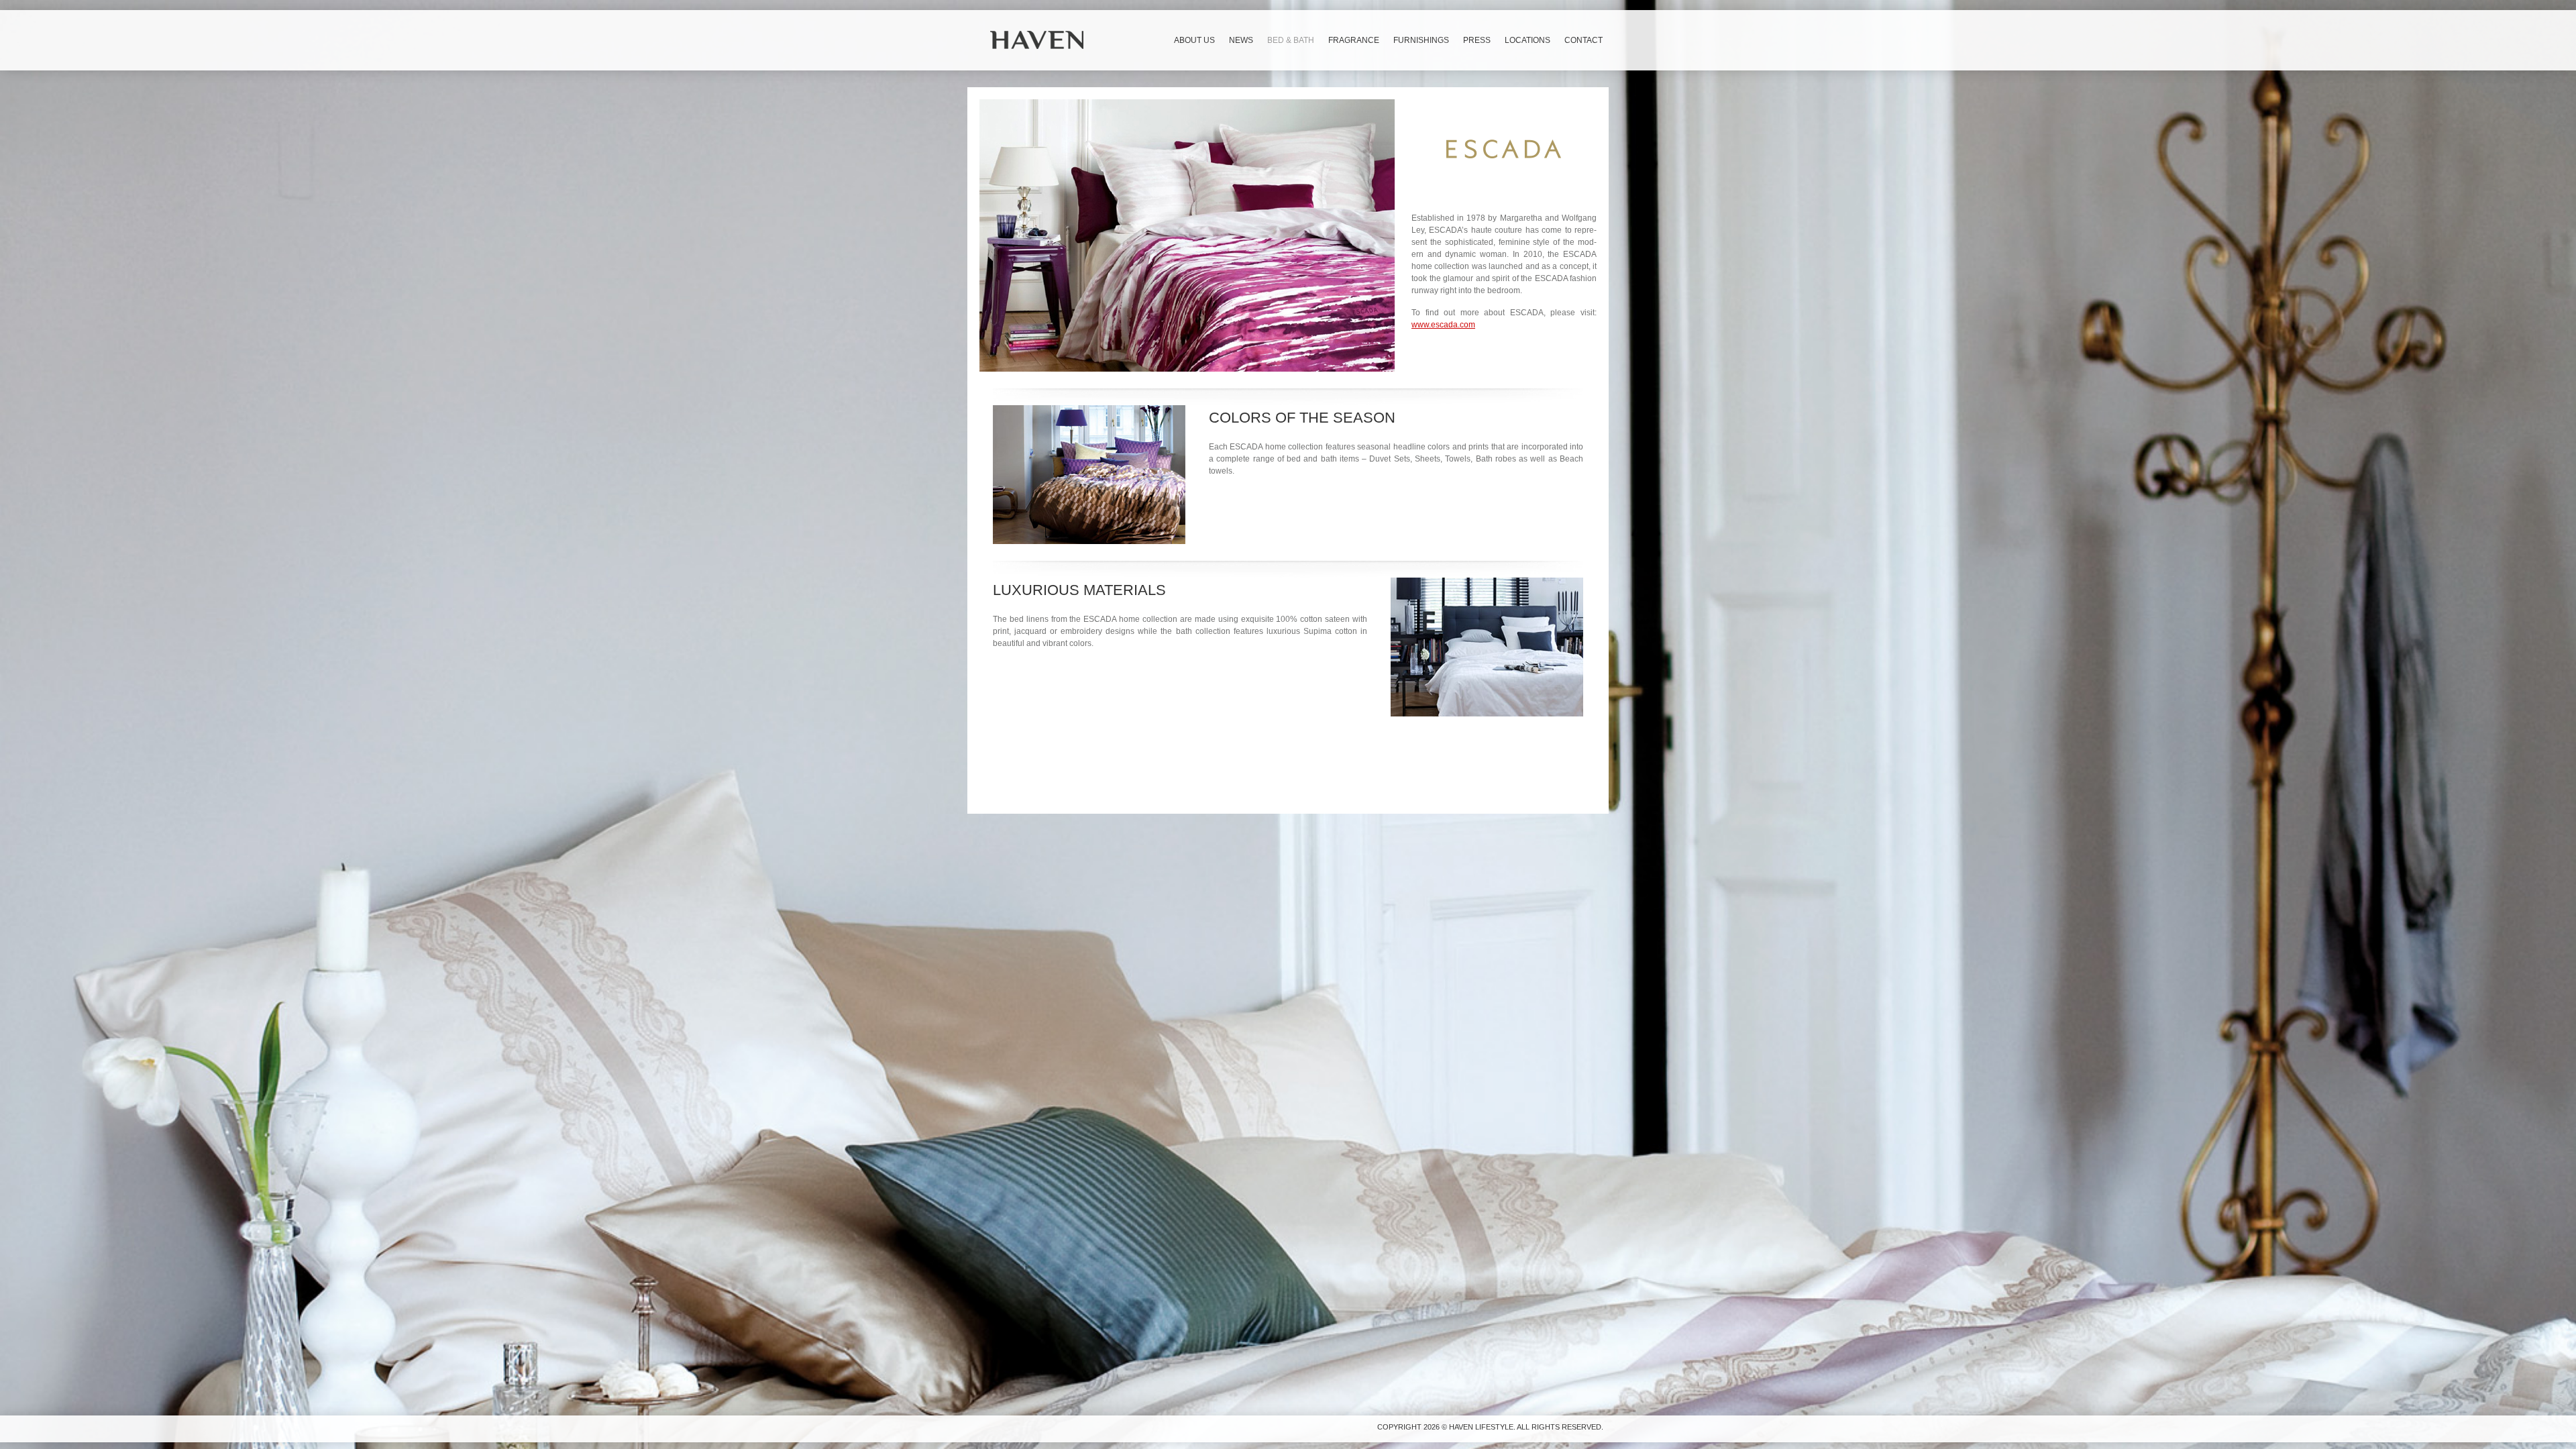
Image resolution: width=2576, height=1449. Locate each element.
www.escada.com (1443, 325)
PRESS (1477, 40)
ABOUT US (1194, 40)
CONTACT (1584, 40)
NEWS (1241, 40)
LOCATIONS (1527, 40)
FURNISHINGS (1421, 40)
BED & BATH (1291, 40)
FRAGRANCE (1354, 40)
